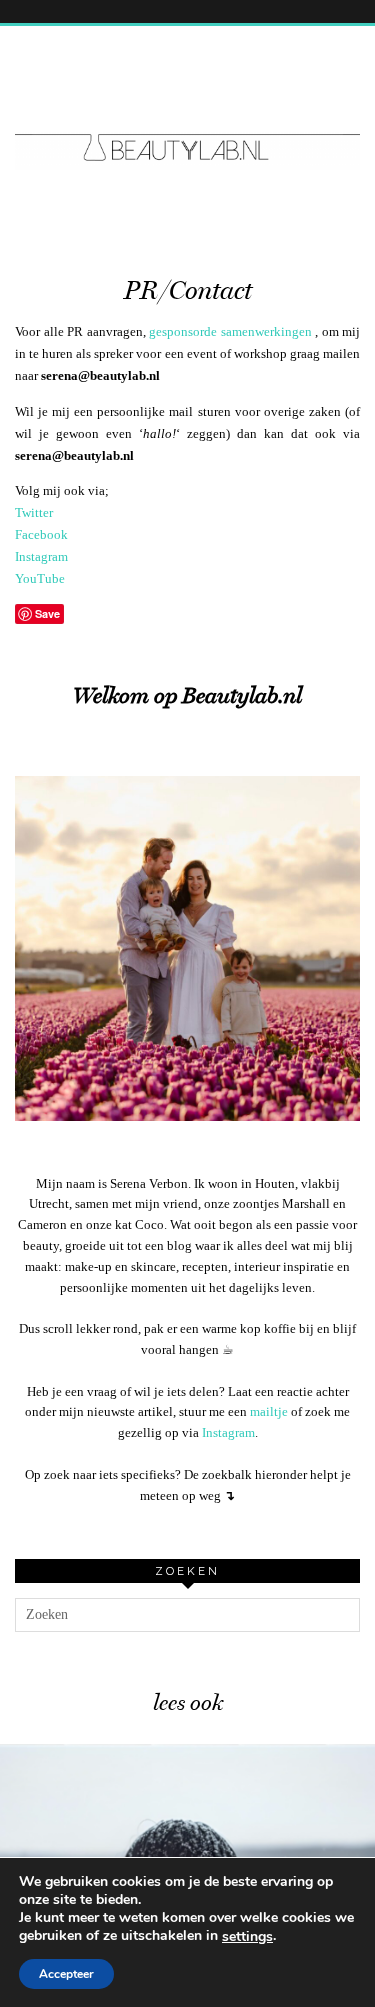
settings (247, 1937)
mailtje (269, 1411)
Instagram (41, 556)
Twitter (34, 512)
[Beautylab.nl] (187, 110)
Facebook (41, 534)
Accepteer (66, 1974)
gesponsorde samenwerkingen (230, 331)
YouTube (40, 578)
